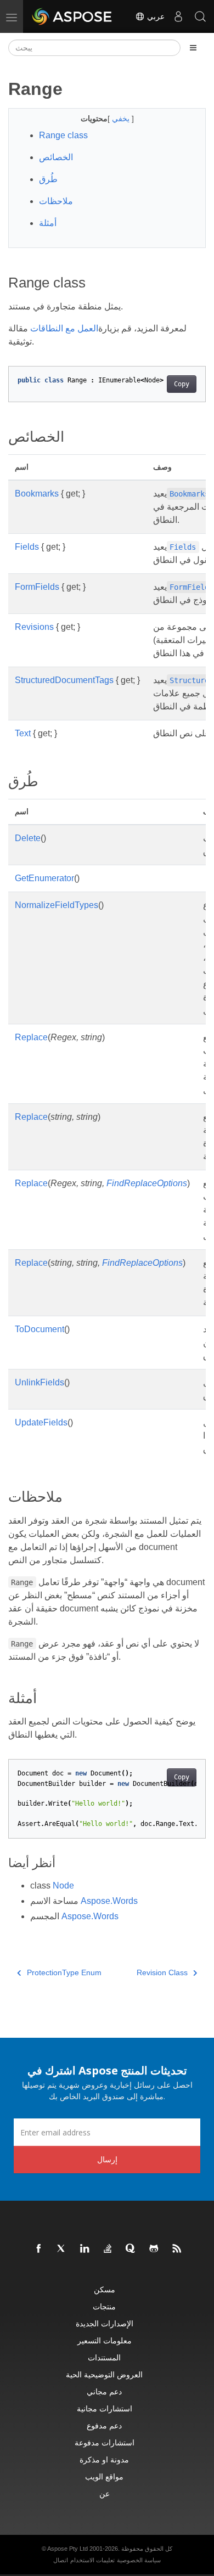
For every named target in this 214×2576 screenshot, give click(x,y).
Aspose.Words (109, 1901)
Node (63, 1886)
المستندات (104, 2357)
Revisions (34, 627)
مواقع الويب (104, 2476)
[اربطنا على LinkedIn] (85, 2249)
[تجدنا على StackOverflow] (108, 2249)
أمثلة (48, 223)
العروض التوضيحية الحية (104, 2374)
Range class (63, 135)
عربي (155, 16)
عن (105, 2493)
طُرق (48, 179)
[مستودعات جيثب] (154, 2249)
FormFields (37, 587)
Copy (182, 384)
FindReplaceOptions (147, 1183)
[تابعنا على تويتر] (62, 2249)
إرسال (107, 2159)
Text (23, 733)
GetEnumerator (44, 878)
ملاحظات (56, 201)
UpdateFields (41, 1422)
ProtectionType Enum (64, 1972)
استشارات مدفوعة (105, 2442)
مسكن (105, 2289)
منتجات (104, 2306)
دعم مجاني (104, 2391)
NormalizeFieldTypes (57, 905)
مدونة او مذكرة (104, 2459)
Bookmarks (37, 494)
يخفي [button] (122, 119)
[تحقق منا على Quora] (131, 2249)
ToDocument (40, 1329)
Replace (31, 1037)
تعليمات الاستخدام (92, 2560)
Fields (27, 547)
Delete (28, 838)
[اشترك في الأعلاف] (177, 2249)
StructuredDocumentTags (64, 680)
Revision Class (162, 1972)
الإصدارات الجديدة (105, 2323)
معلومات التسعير (105, 2340)
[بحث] (200, 16)
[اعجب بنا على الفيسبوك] (39, 2249)
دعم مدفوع (104, 2425)
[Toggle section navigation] (193, 48)
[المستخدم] (178, 16)
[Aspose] (72, 16)
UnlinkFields (40, 1382)
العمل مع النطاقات (64, 328)
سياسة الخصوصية (139, 2560)
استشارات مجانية (105, 2408)
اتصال (61, 2560)
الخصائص (56, 157)
